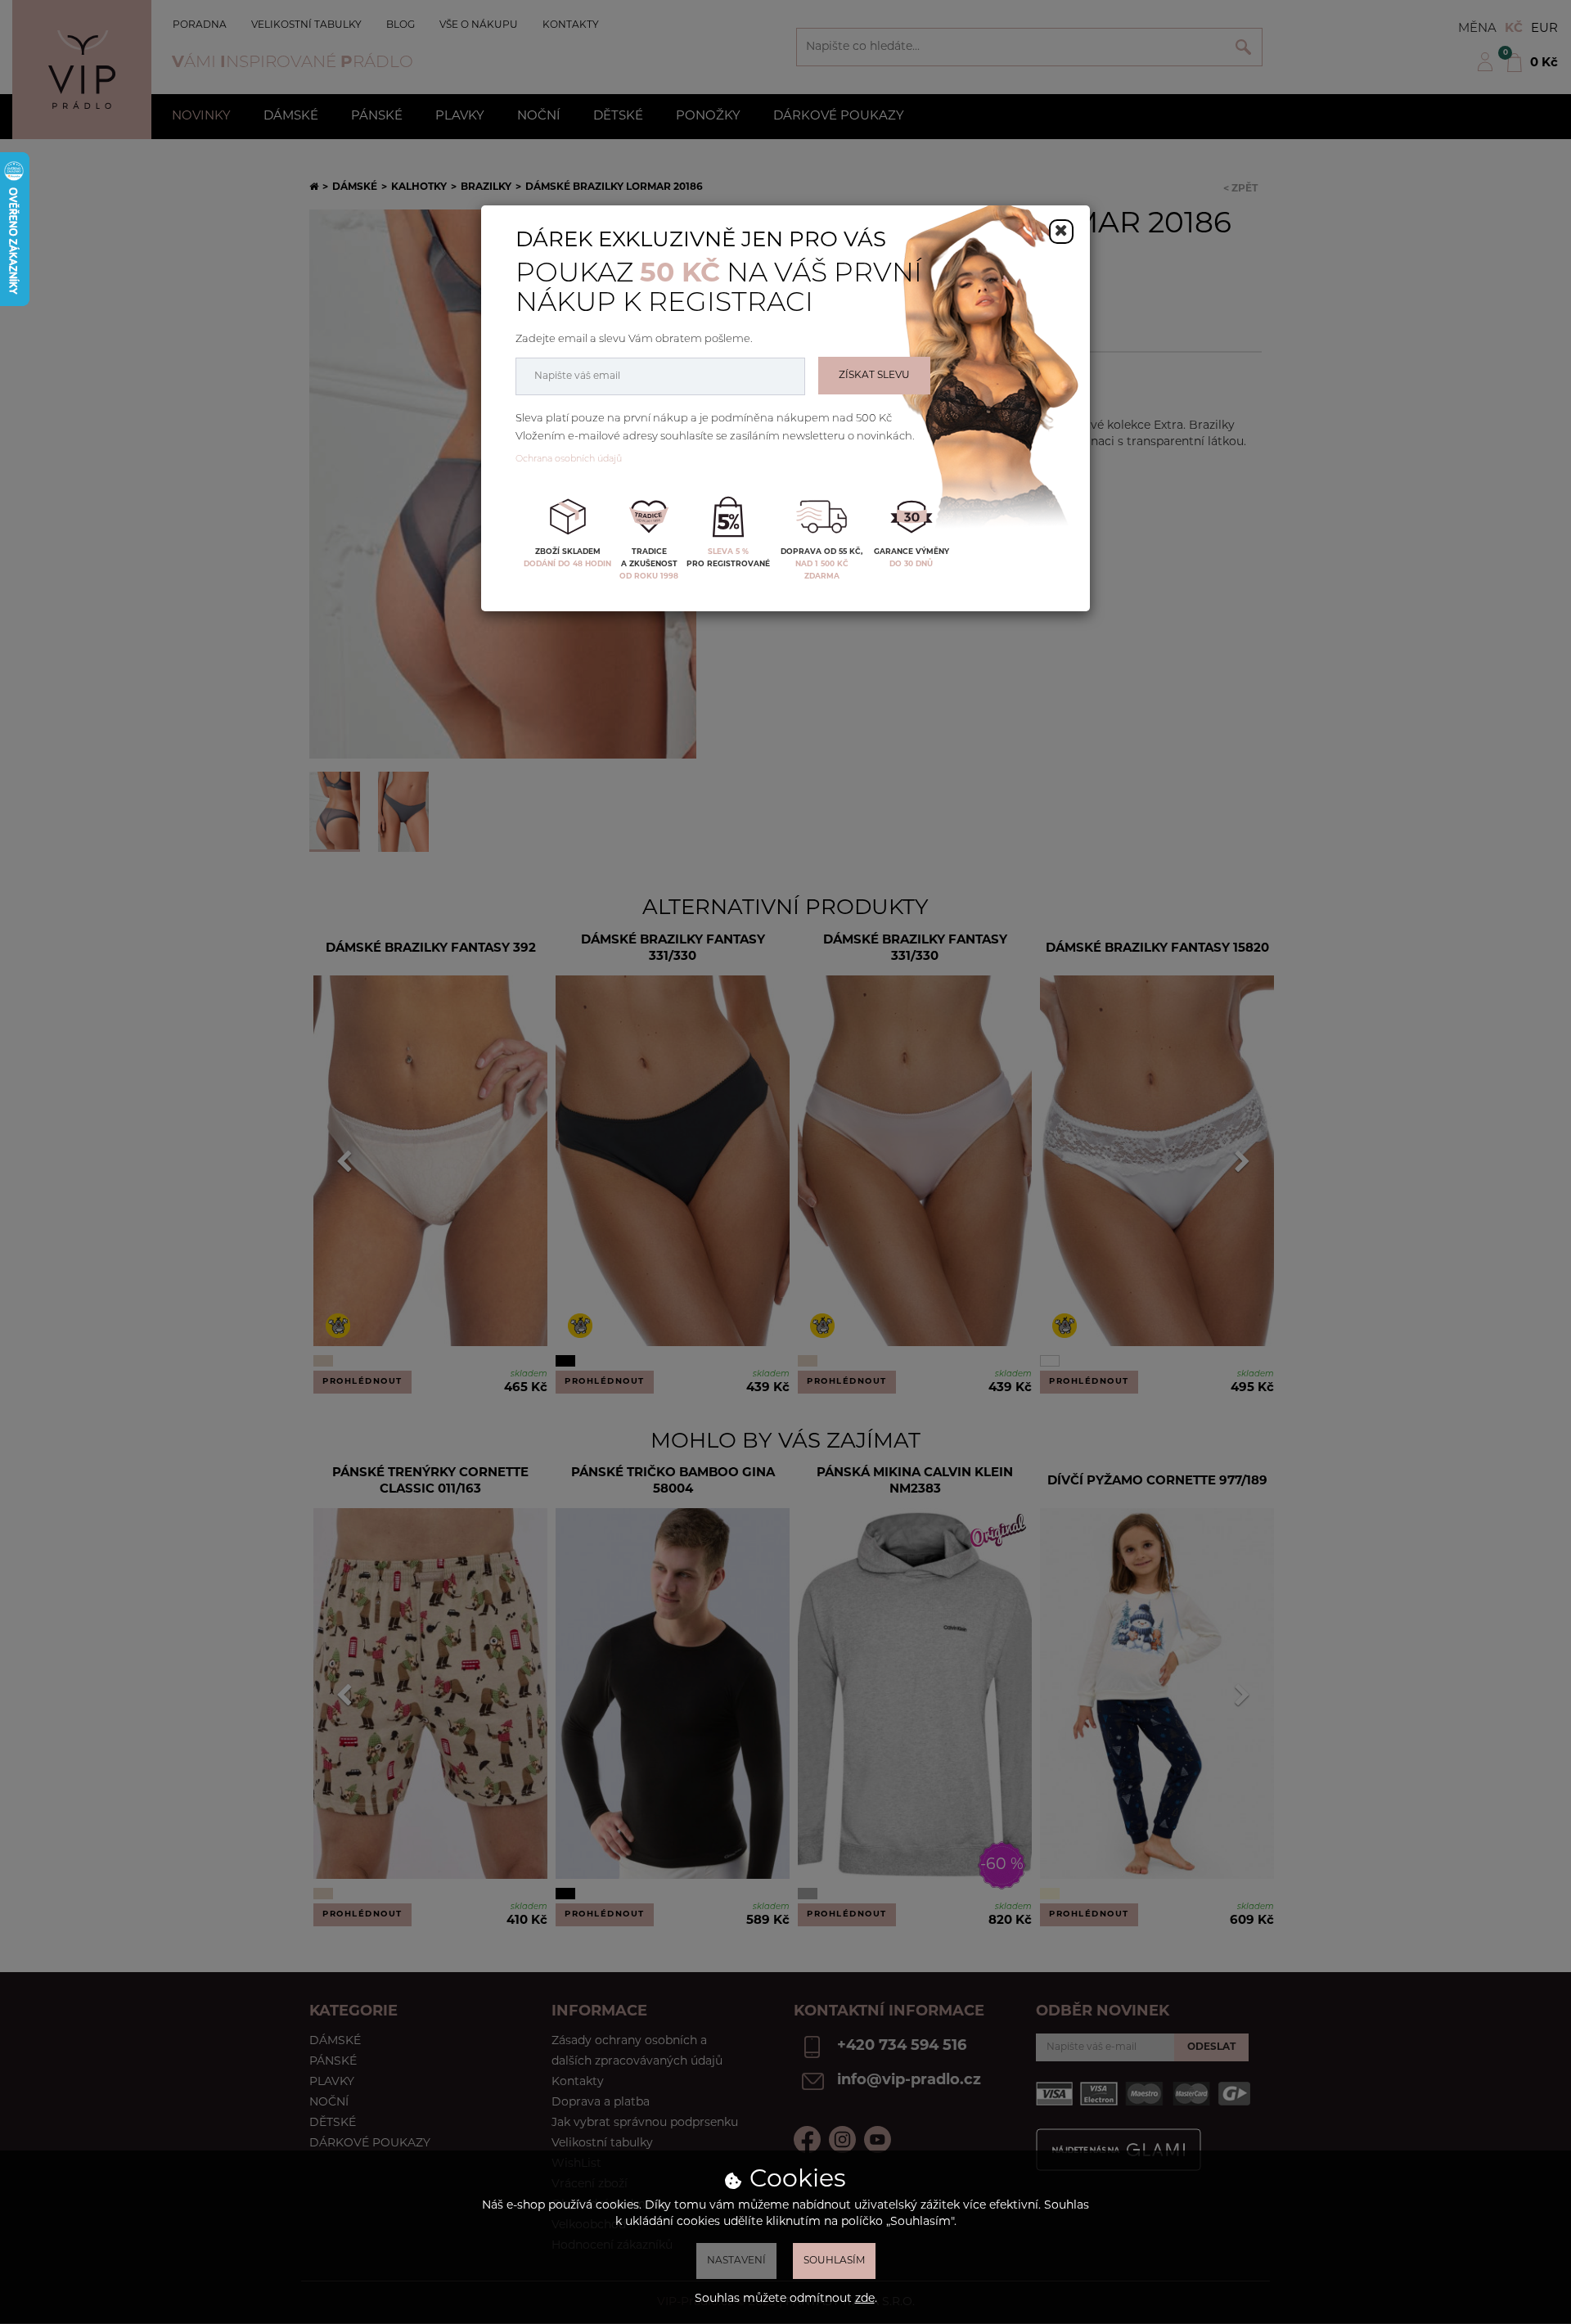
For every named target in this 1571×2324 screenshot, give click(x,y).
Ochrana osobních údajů (569, 459)
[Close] (1061, 232)
